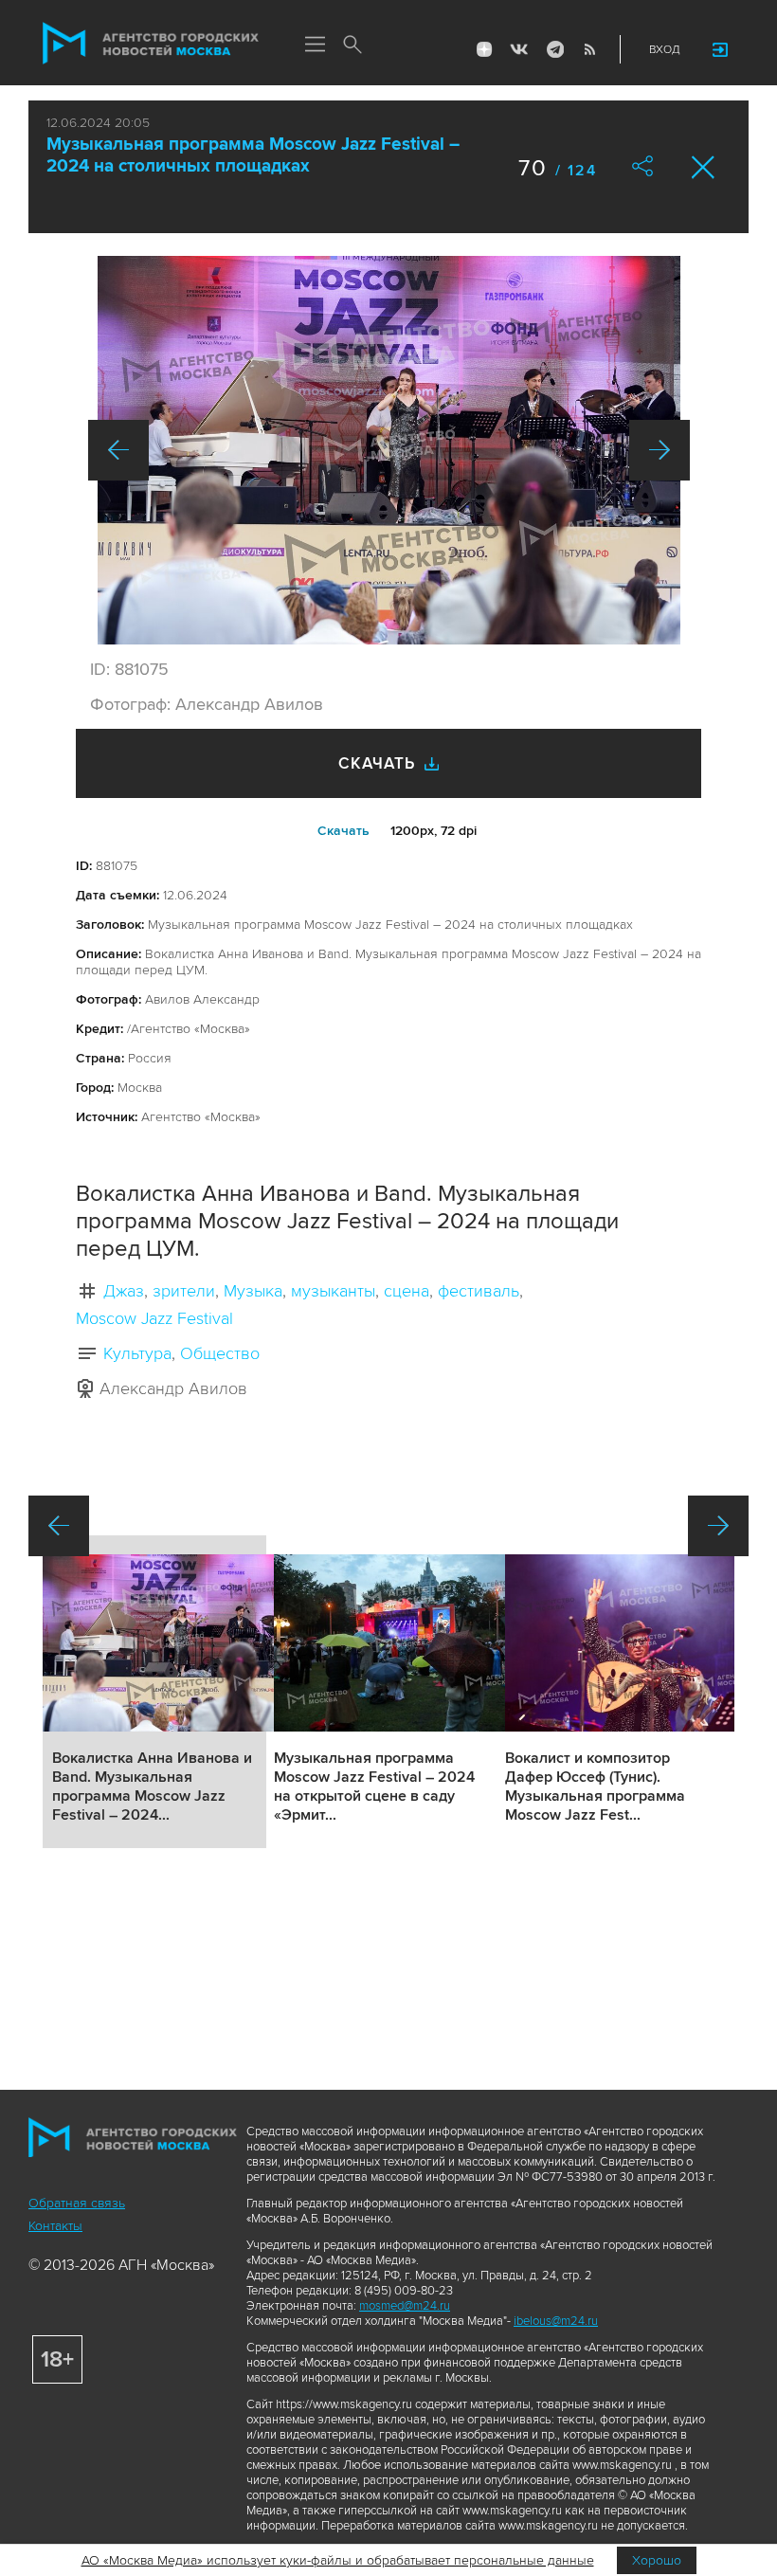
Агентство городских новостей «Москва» (151, 44)
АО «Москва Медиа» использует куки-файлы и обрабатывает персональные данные (338, 2560)
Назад (118, 450)
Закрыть (704, 167)
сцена (407, 1291)
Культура (137, 1353)
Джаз (124, 1291)
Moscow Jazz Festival (154, 1318)
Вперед (660, 450)
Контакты (55, 2226)
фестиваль (479, 1291)
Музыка (253, 1291)
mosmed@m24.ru (405, 2306)
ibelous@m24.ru (556, 2321)
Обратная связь (77, 2203)
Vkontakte (519, 49)
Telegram (554, 49)
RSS (589, 49)
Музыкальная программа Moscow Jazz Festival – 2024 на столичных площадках (253, 155)
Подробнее (154, 1692)
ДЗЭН (484, 49)
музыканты (333, 1291)
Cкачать (343, 831)
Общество (220, 1353)
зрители (184, 1291)
